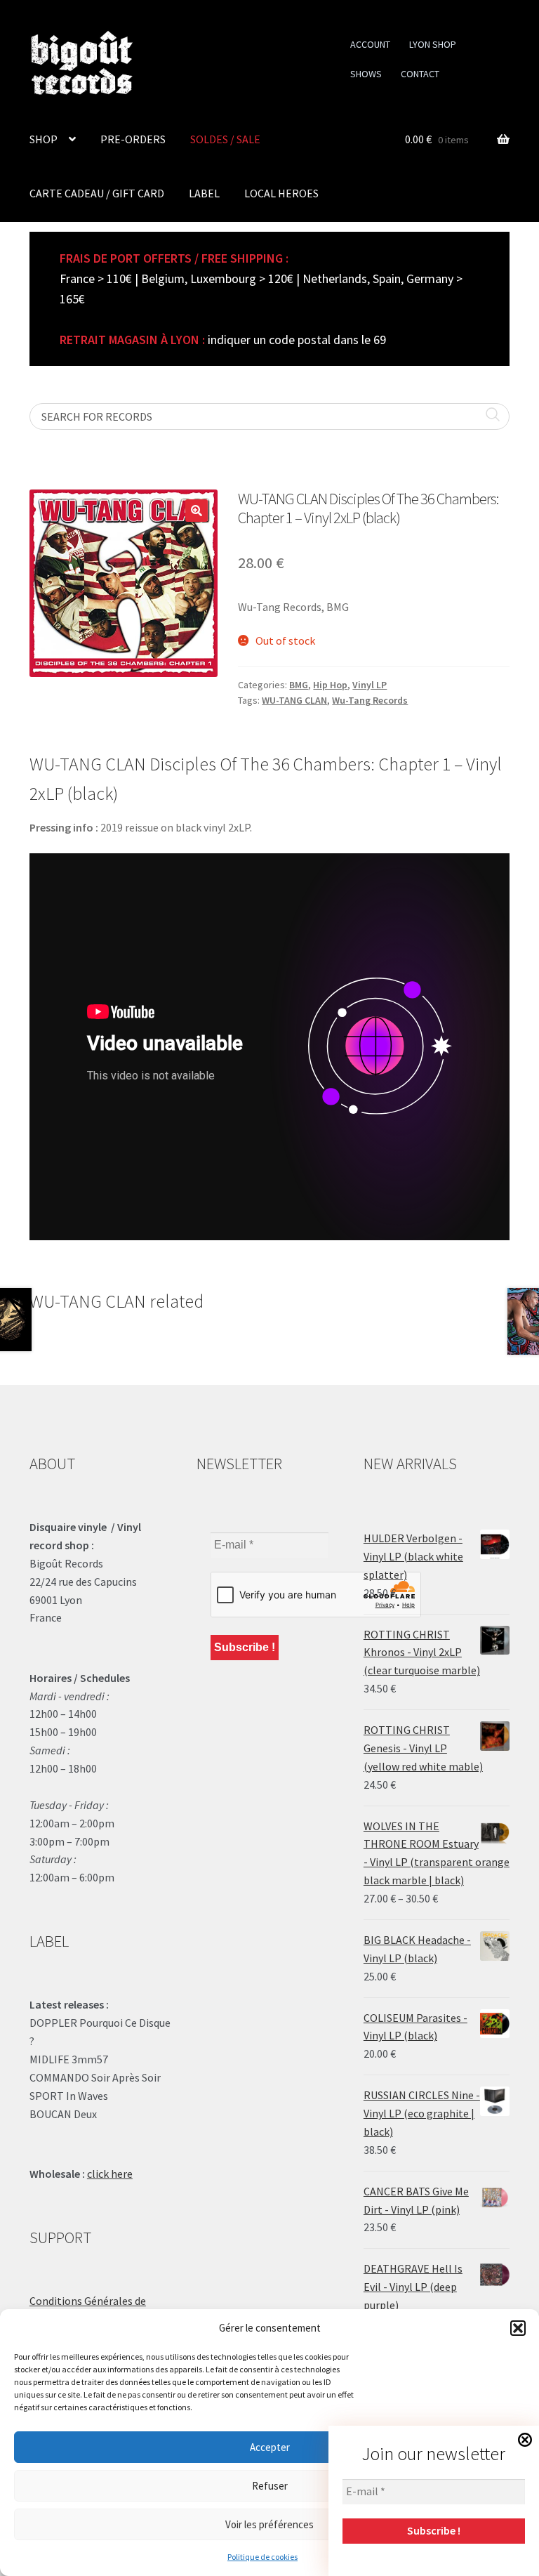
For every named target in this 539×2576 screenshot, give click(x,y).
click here (110, 2174)
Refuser (270, 2486)
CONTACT (420, 74)
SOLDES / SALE (225, 139)
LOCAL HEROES (281, 193)
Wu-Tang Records (370, 700)
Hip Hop (330, 685)
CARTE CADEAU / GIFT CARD (97, 193)
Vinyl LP (370, 685)
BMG (299, 685)
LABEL (204, 193)
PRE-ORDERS (133, 139)
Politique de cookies (262, 2557)
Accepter (270, 2447)
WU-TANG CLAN (294, 700)
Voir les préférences (269, 2524)
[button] (518, 2328)
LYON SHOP (433, 44)
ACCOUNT (370, 44)
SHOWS (366, 74)
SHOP (44, 139)
